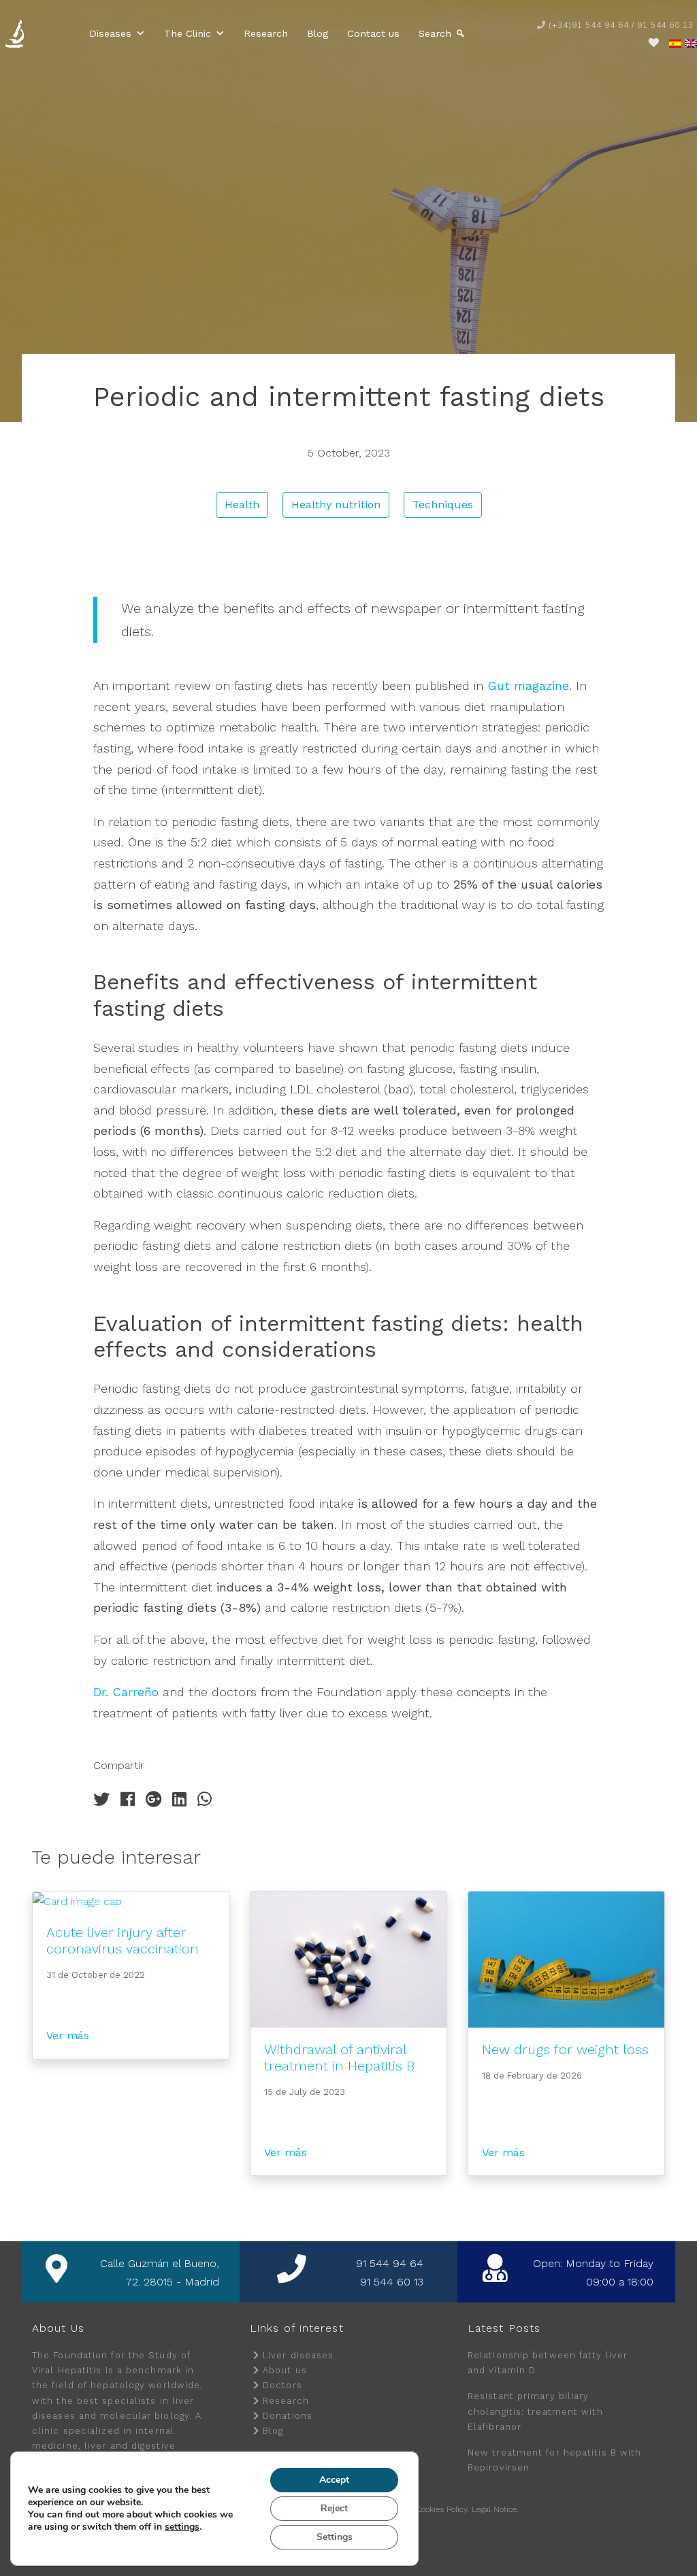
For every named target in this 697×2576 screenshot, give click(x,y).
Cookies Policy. (442, 2509)
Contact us (373, 33)
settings (182, 2527)
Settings (335, 2537)
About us (285, 2370)
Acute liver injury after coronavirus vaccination (123, 1941)
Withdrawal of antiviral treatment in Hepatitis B (339, 2058)
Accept (334, 2480)
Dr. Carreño (126, 1692)
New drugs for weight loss (565, 2049)
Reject (334, 2508)
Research (266, 33)
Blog (318, 33)
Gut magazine (528, 686)
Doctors (282, 2385)
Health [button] (242, 505)
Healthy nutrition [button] (336, 505)
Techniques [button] (443, 505)
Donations (288, 2416)
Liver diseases (298, 2355)
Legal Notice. (495, 2509)
